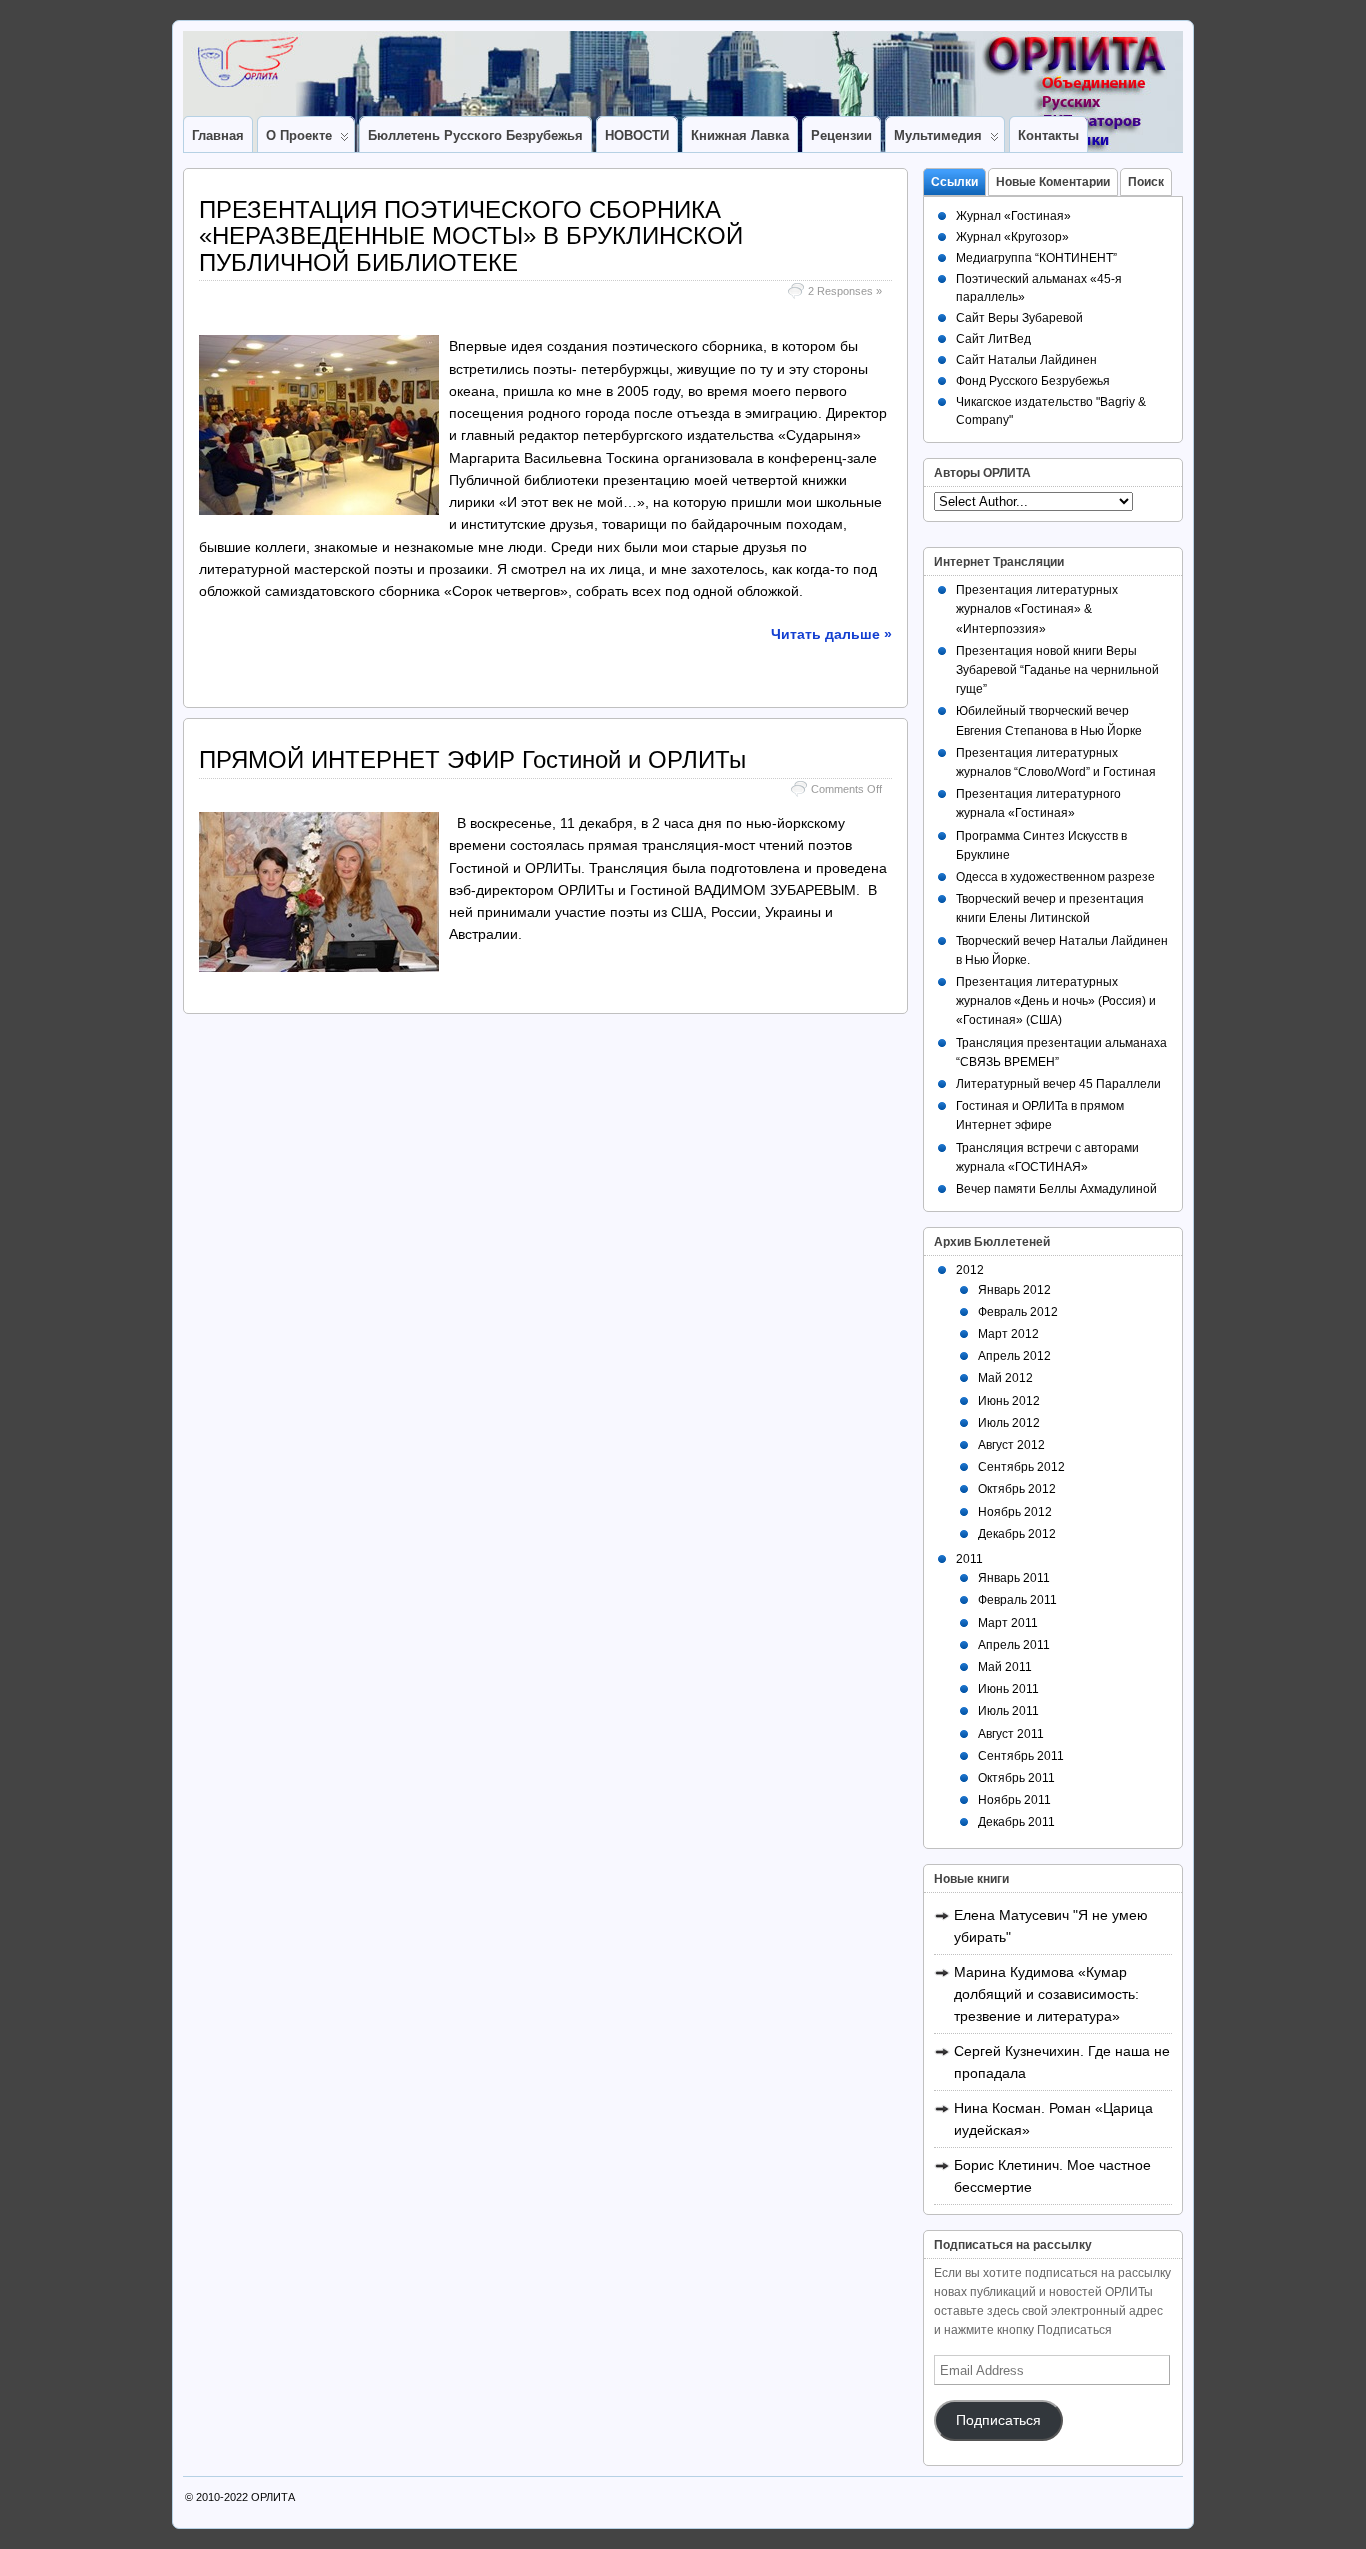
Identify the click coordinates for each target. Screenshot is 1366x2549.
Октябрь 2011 (1016, 1778)
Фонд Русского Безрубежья (1033, 381)
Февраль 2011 (1017, 1600)
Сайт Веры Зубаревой (1019, 318)
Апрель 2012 (1014, 1356)
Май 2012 (1005, 1378)
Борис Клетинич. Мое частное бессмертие (1052, 2176)
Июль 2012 (1009, 1423)
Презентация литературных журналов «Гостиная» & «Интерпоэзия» (1037, 609)
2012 (970, 1270)
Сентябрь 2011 (1021, 1756)
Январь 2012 (1014, 1290)
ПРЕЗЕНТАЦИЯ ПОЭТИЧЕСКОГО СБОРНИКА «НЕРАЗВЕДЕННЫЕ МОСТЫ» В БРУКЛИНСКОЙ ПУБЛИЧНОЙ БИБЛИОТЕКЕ (471, 236)
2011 (969, 1559)
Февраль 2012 (1018, 1312)
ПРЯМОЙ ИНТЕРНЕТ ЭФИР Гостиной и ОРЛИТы (472, 759)
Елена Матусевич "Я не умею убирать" (1051, 1926)
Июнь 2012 (1009, 1401)
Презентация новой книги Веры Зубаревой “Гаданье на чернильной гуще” (1057, 670)
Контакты (1048, 135)
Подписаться (998, 2420)
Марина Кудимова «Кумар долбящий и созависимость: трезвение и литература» (1046, 1994)
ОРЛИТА (273, 2497)
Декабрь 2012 (1017, 1534)
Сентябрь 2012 (1021, 1467)
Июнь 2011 (1008, 1689)
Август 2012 (1011, 1445)
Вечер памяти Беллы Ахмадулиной (1056, 1189)
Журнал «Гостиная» (1013, 216)
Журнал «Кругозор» (1012, 237)
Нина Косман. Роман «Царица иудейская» (1053, 2119)
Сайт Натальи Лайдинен (1026, 360)
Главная (218, 135)
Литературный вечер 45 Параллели (1058, 1084)
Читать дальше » (831, 634)
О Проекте (299, 135)
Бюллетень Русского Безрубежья (475, 135)
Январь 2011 (1014, 1578)
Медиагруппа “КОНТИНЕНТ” (1036, 258)
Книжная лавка (740, 135)
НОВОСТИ (637, 135)
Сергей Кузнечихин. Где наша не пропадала (1062, 2062)
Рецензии (841, 135)
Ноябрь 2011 (1014, 1800)
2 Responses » (845, 291)
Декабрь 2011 (1016, 1822)
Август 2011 (1011, 1734)
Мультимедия (938, 135)
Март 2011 (1008, 1623)
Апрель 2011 (1014, 1645)
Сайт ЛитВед (993, 339)
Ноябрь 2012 (1015, 1512)
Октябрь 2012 (1017, 1489)
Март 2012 (1008, 1334)
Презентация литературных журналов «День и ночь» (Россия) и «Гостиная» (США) (1056, 1001)
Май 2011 (1005, 1667)
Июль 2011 (1008, 1711)
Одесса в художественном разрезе (1055, 877)
